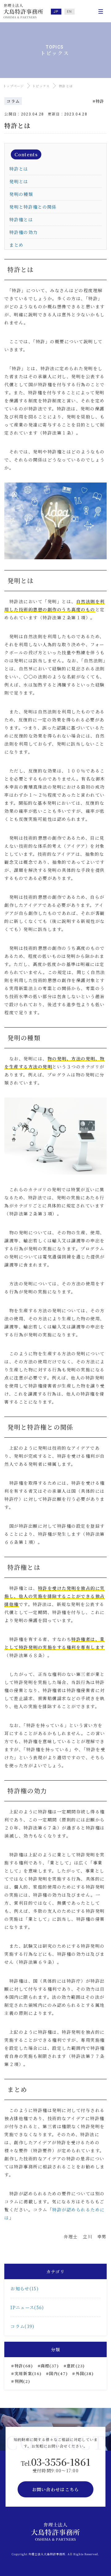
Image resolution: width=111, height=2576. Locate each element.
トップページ (14, 86)
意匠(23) (76, 2366)
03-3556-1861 (56, 2461)
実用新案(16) (28, 2373)
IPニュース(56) (27, 2307)
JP (56, 12)
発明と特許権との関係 (33, 207)
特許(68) (24, 2366)
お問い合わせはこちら (56, 2489)
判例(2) (23, 2381)
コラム (13, 101)
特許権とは (21, 219)
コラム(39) (22, 2326)
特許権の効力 (23, 232)
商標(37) (50, 2366)
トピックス (41, 86)
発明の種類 (21, 194)
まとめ (16, 245)
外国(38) (85, 2373)
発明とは (19, 181)
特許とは (19, 169)
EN (70, 12)
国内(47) (58, 2373)
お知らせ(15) (24, 2288)
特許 (100, 101)
